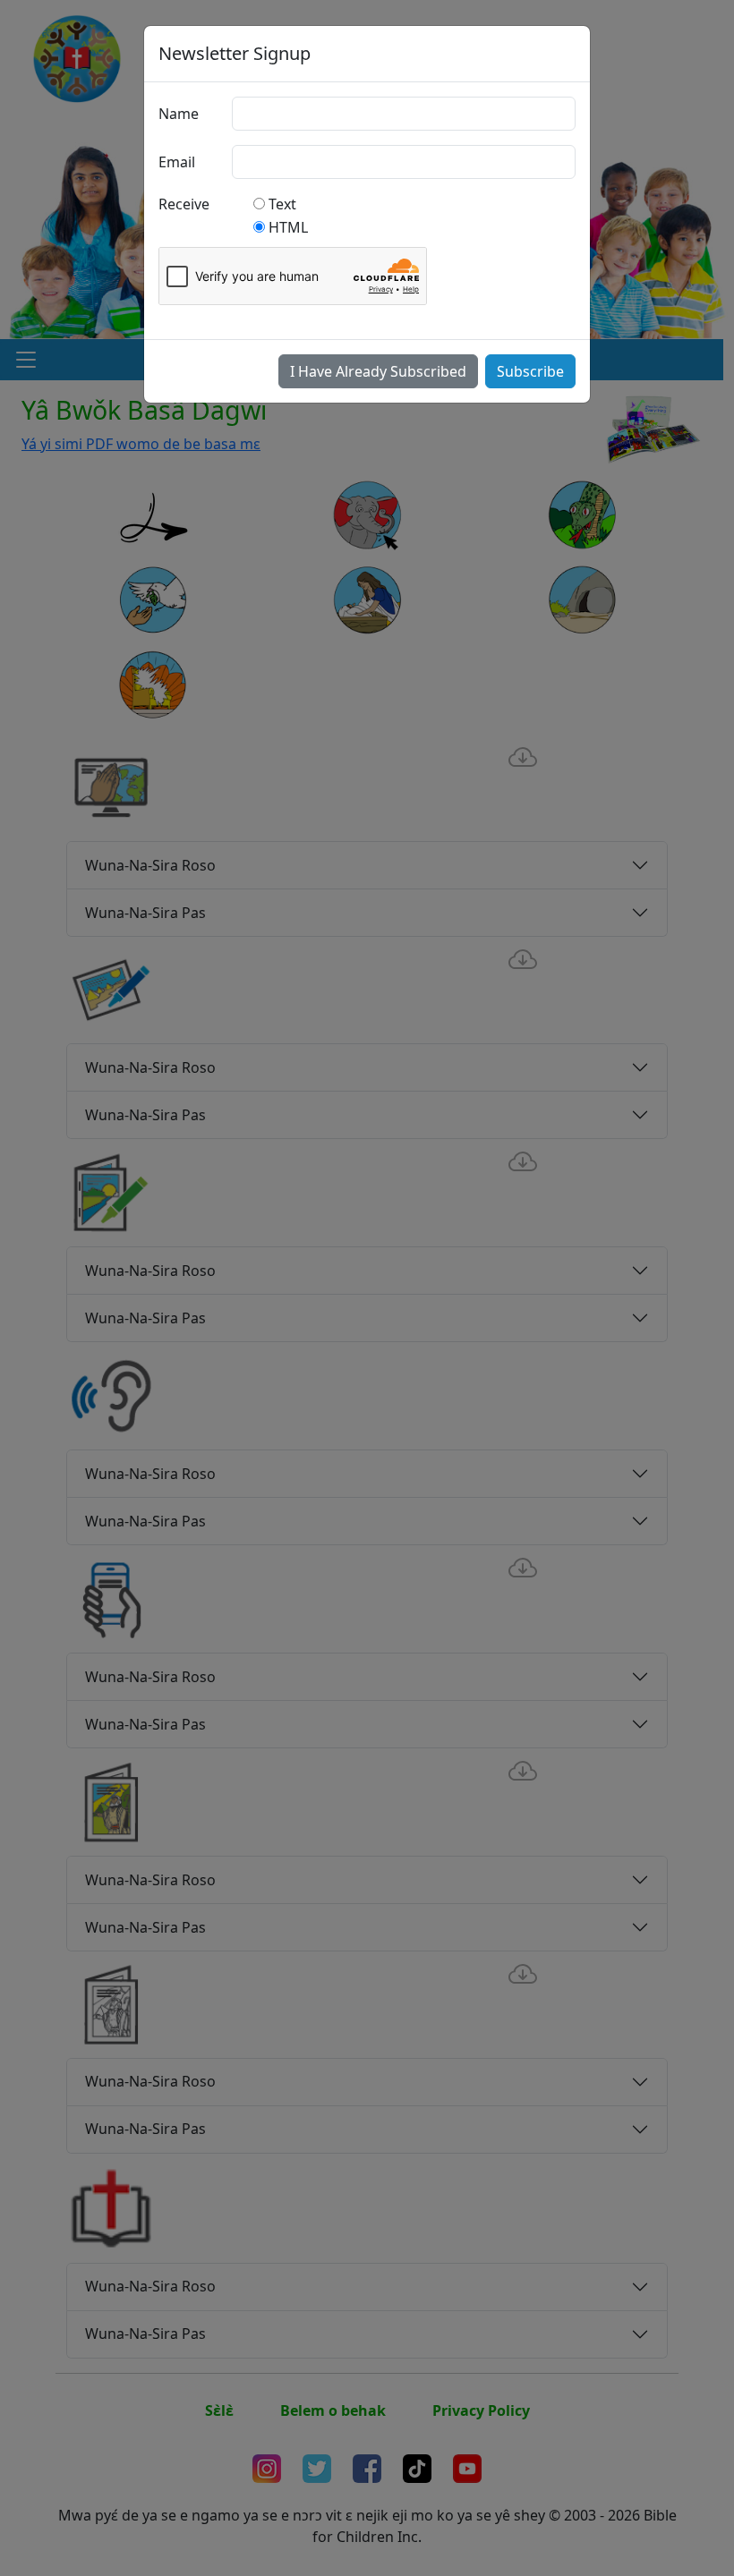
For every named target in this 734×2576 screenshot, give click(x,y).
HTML (288, 227)
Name (179, 114)
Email (177, 162)
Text (282, 204)
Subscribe (530, 371)
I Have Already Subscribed (378, 371)
